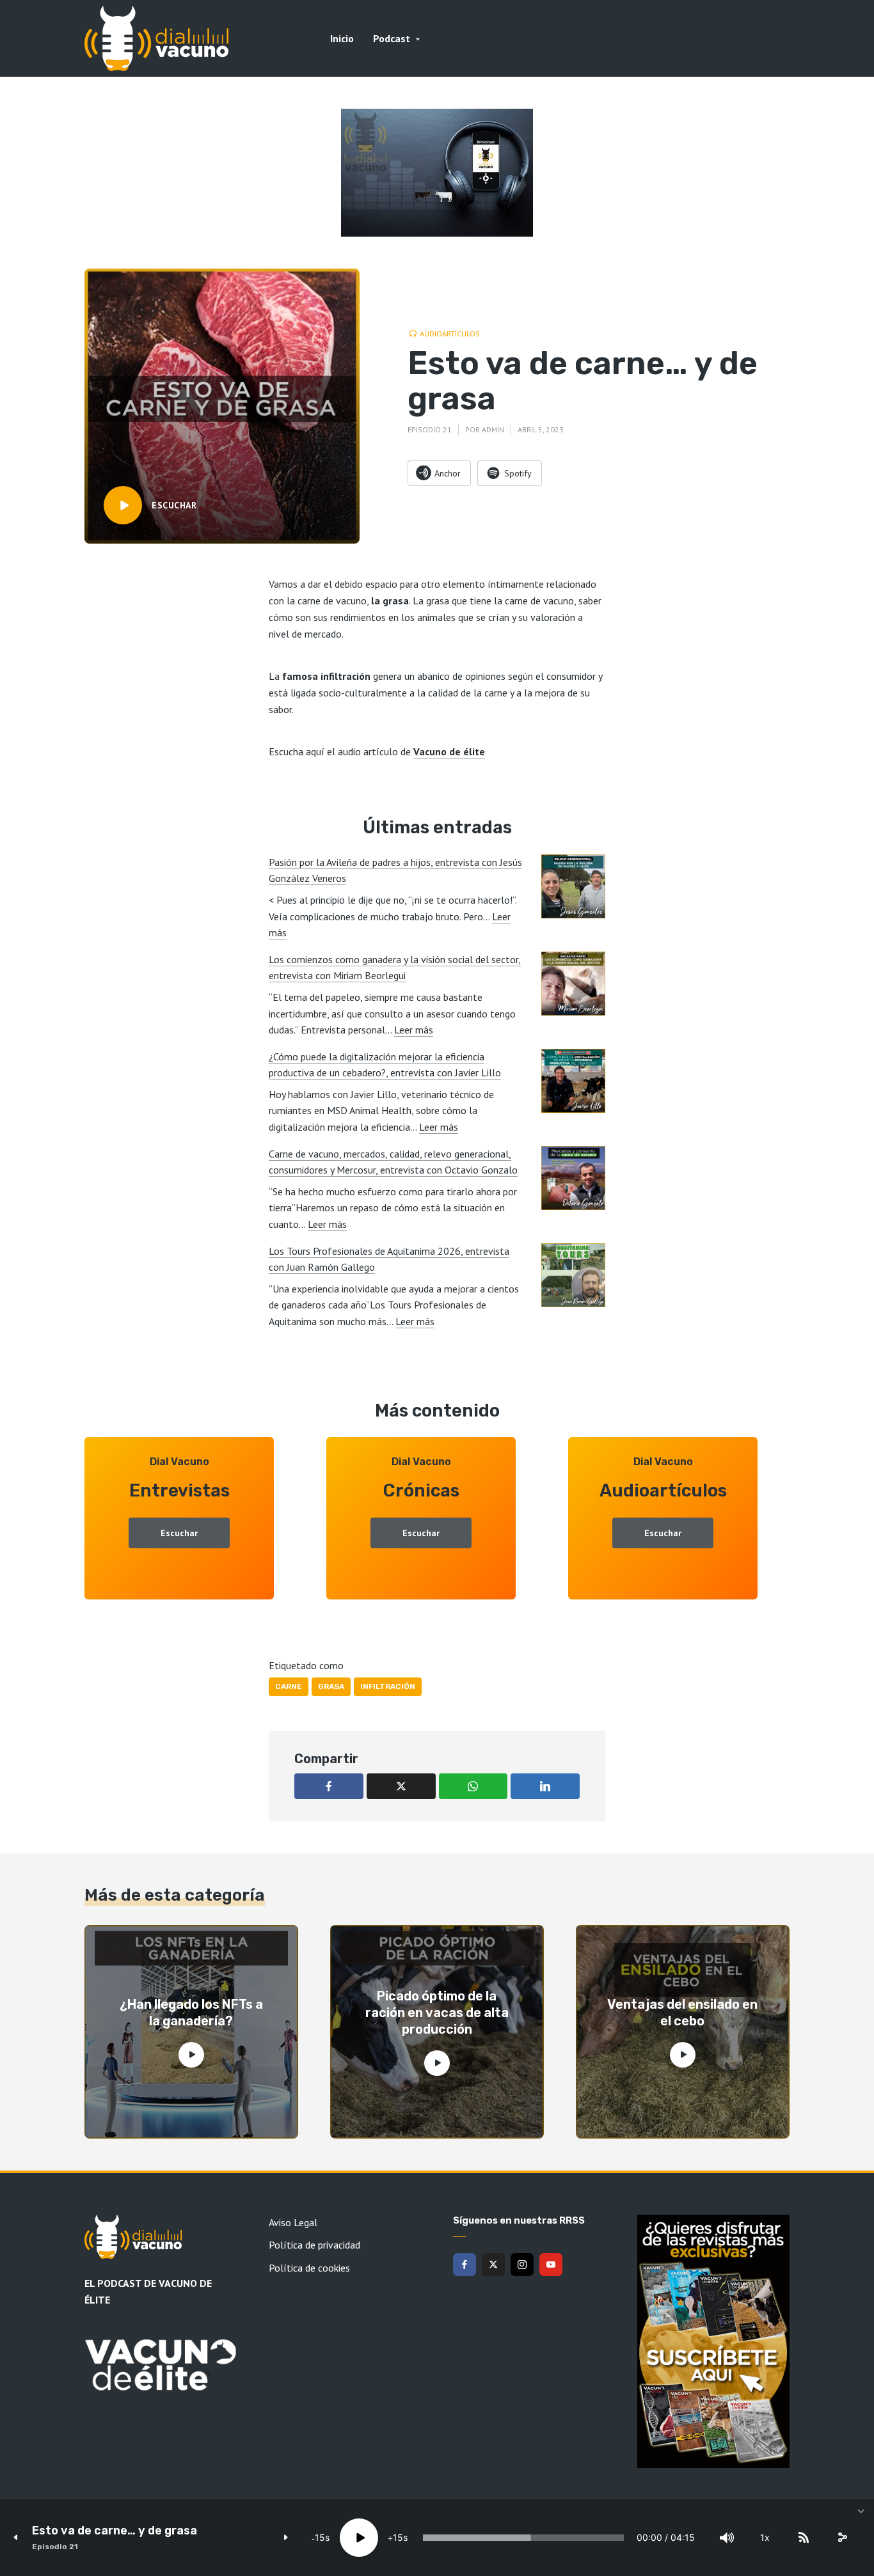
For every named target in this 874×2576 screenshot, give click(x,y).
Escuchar (179, 1533)
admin (493, 429)
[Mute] (727, 2538)
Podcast (392, 38)
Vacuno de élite (449, 751)
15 (320, 2537)
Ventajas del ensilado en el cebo (682, 2013)
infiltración (388, 1686)
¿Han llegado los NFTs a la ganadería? (191, 2013)
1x (765, 2537)
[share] (842, 2538)
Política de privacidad (314, 2245)
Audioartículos (450, 334)
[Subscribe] (804, 2538)
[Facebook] (465, 2265)
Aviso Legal (293, 2222)
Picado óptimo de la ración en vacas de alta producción (437, 2013)
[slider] (523, 2538)
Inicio (342, 38)
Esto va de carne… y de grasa (115, 2531)
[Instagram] (522, 2265)
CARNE (289, 1686)
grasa (331, 1686)
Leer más (414, 1030)
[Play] (359, 2538)
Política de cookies (309, 2268)
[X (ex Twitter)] (493, 2265)
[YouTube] (551, 2265)
